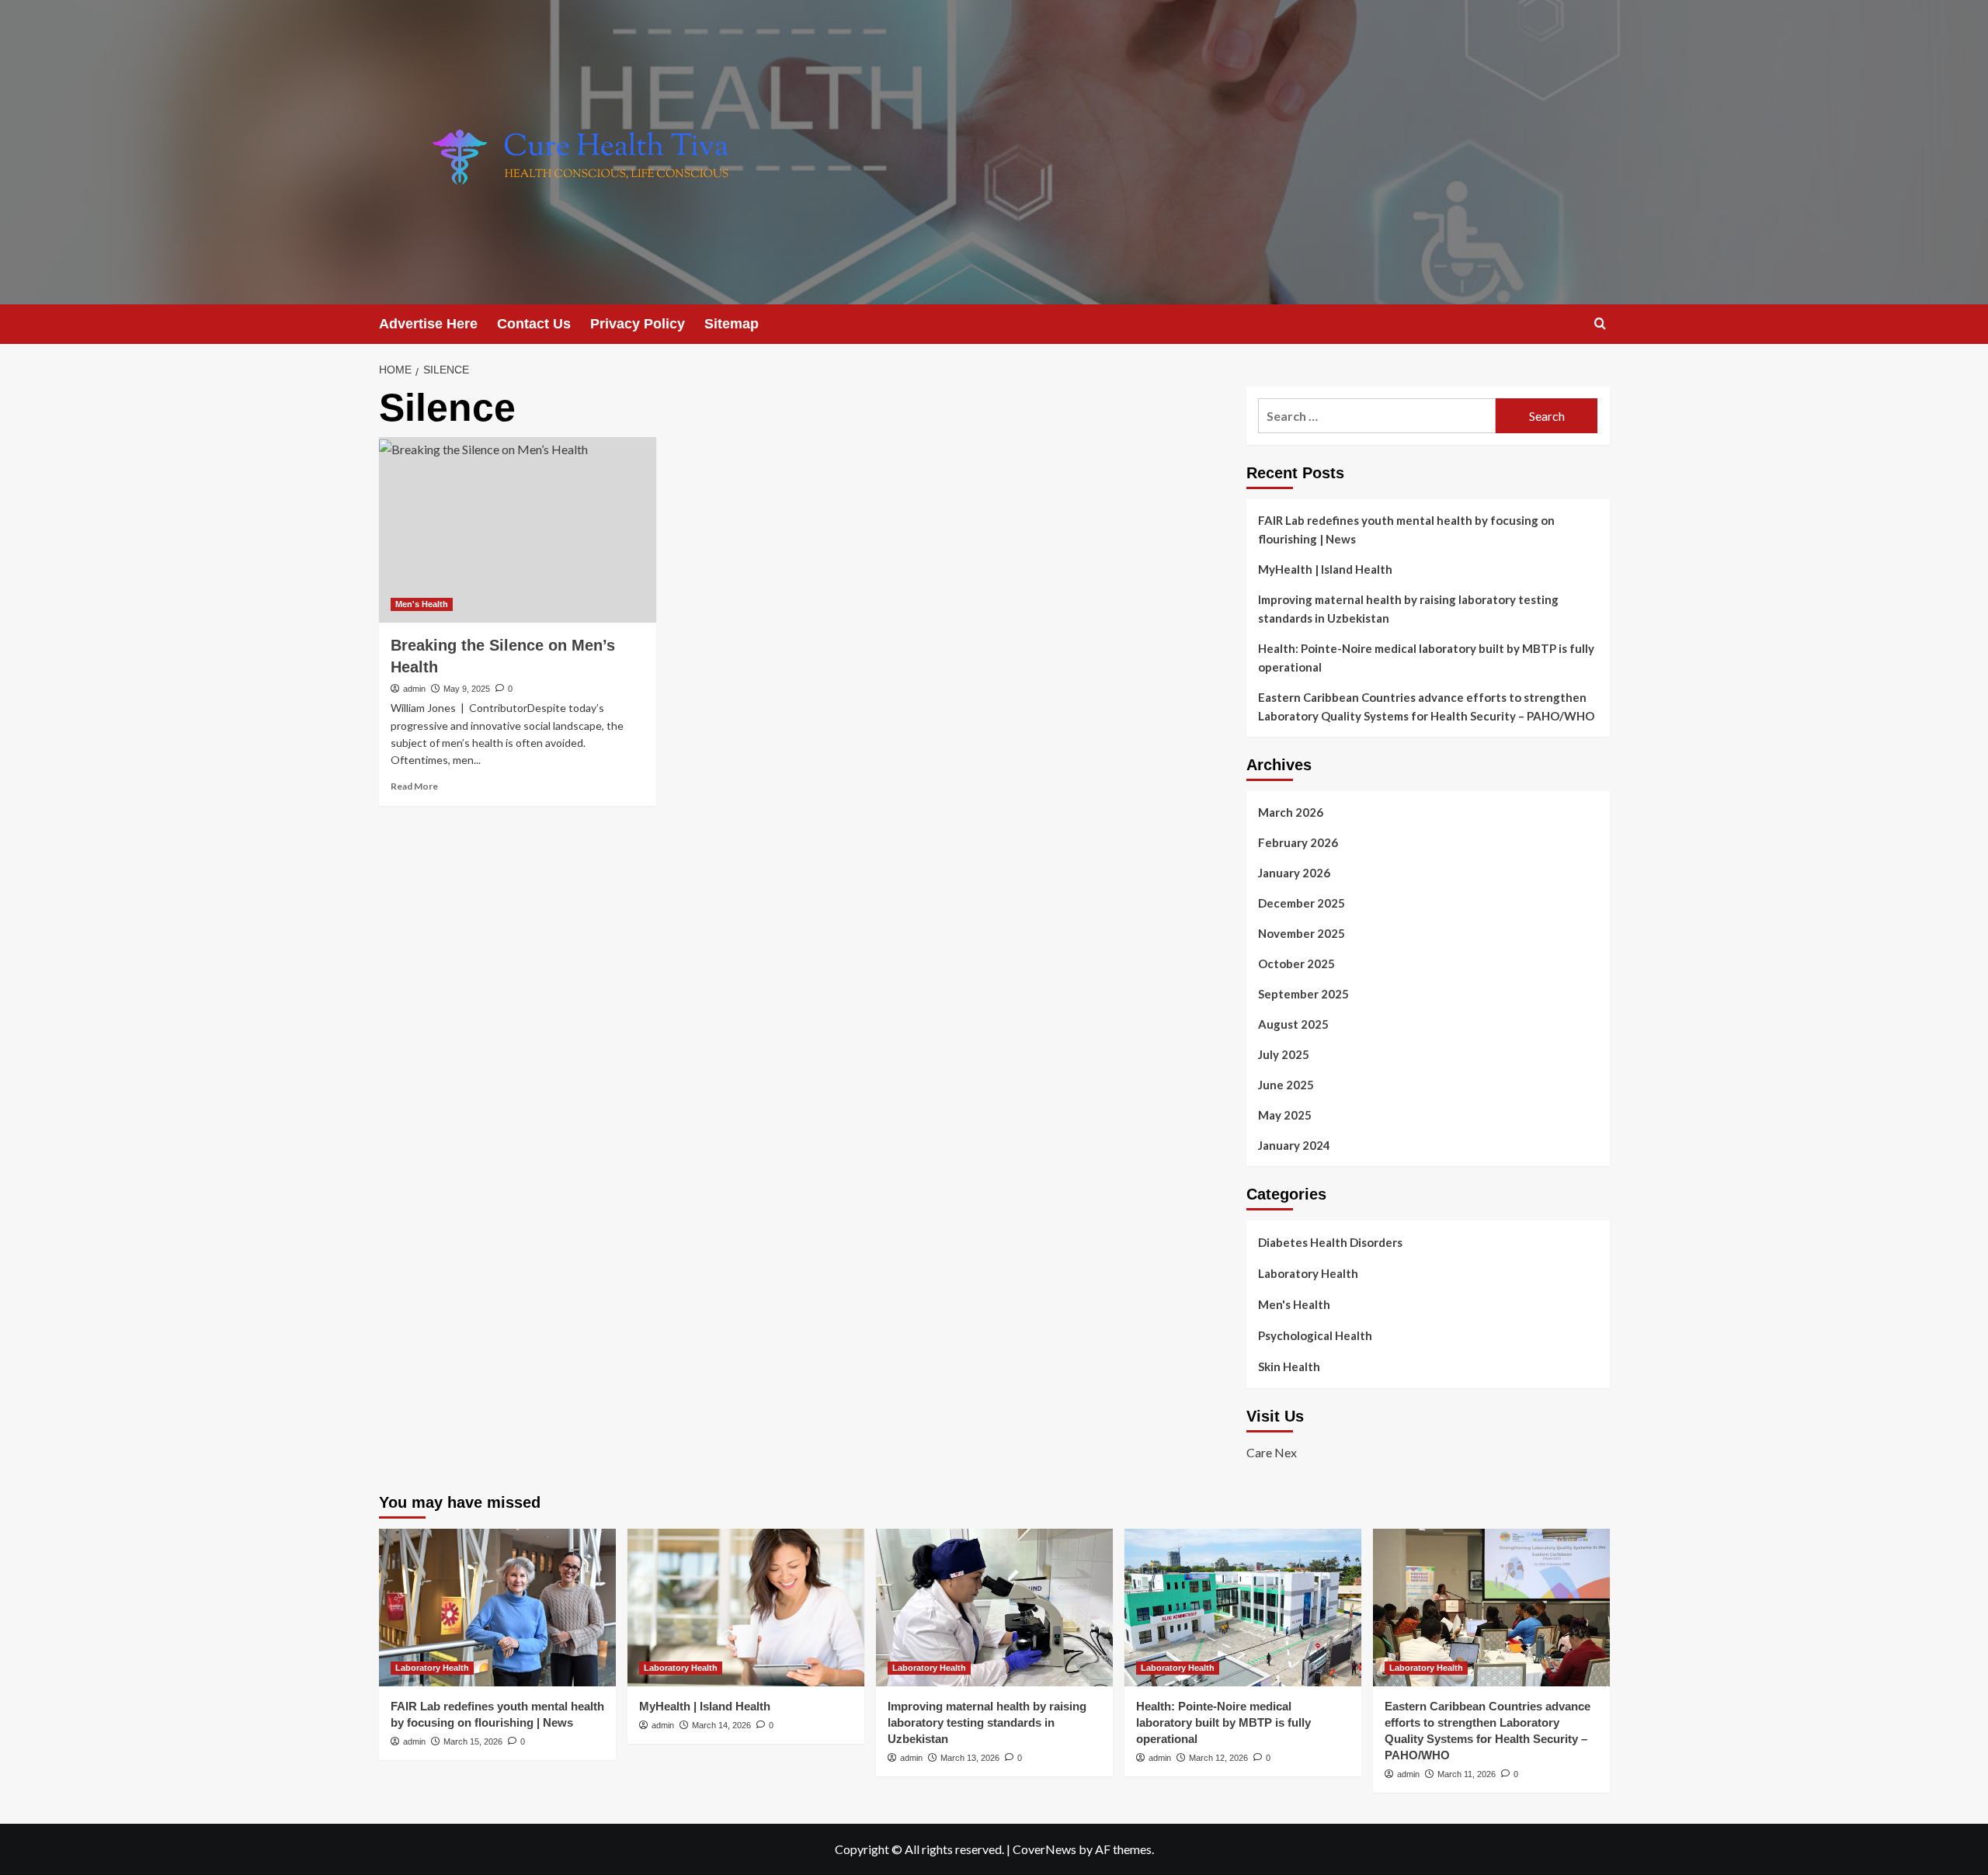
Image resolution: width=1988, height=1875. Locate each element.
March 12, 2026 (1218, 1758)
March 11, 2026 (1467, 1774)
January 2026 (1294, 873)
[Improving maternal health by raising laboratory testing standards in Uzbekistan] (994, 1608)
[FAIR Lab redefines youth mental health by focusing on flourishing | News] (497, 1608)
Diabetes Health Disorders (1330, 1242)
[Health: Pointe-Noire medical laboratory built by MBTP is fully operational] (1243, 1608)
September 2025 (1303, 994)
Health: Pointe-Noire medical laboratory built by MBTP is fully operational (1426, 658)
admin (414, 689)
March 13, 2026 (970, 1758)
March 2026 (1291, 812)
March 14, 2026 (721, 1725)
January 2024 (1294, 1145)
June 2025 (1286, 1085)
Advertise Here (428, 324)
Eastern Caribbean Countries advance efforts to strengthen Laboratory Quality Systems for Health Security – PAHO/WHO (1426, 707)
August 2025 (1293, 1024)
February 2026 (1298, 842)
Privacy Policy (638, 324)
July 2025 (1284, 1054)
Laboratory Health (1308, 1273)
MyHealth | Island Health (1325, 569)
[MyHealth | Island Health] (746, 1608)
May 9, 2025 (467, 689)
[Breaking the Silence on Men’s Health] (518, 530)
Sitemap (732, 324)
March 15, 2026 (473, 1741)
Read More (414, 786)
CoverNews (1044, 1849)
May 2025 (1285, 1115)
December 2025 (1302, 903)
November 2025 (1302, 933)
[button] (1600, 323)
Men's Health (422, 604)
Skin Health (1289, 1366)
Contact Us (534, 324)
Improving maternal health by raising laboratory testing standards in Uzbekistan (1408, 609)
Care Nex (1272, 1452)
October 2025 (1296, 964)
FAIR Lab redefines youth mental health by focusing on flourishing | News (1406, 530)
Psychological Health (1315, 1335)
